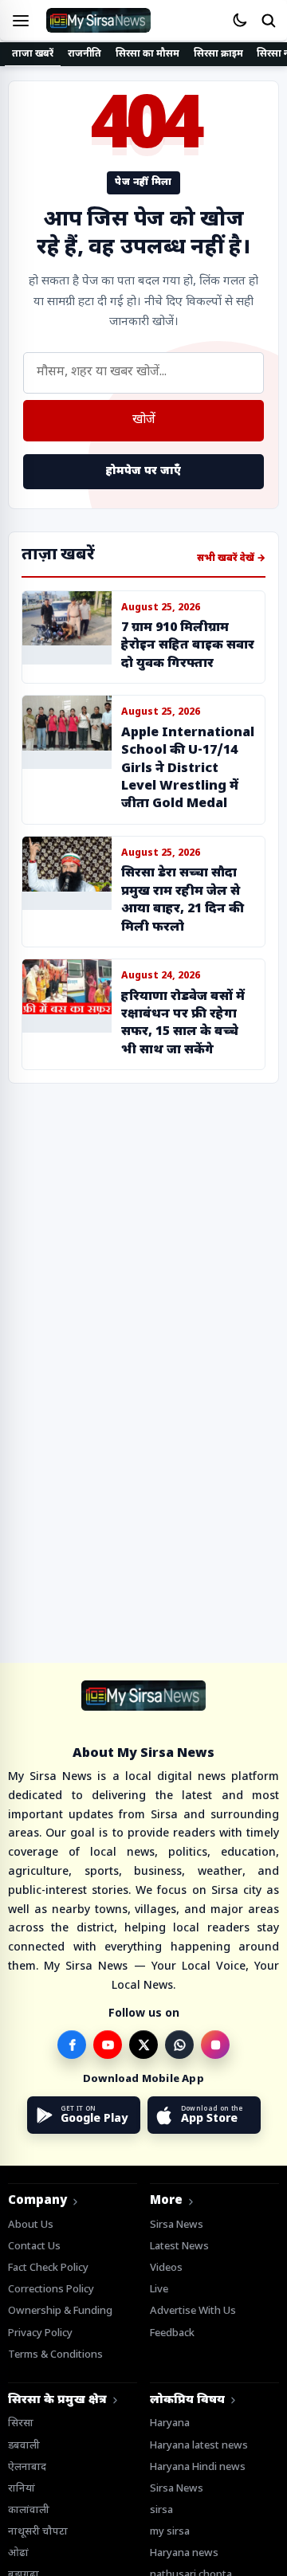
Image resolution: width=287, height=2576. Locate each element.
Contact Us (34, 2247)
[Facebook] (72, 2045)
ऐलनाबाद (27, 2467)
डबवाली (24, 2446)
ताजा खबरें (33, 54)
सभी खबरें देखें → (231, 559)
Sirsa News (177, 2225)
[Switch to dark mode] (239, 21)
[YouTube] (108, 2045)
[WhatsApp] (179, 2045)
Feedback (172, 2333)
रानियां (22, 2489)
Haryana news (184, 2553)
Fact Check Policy (48, 2268)
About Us (31, 2225)
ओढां (18, 2553)
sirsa (161, 2510)
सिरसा (21, 2423)
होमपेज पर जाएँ (143, 471)
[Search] (268, 21)
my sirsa (170, 2532)
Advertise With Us (193, 2311)
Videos (166, 2268)
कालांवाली (29, 2510)
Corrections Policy (51, 2290)
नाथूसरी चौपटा (38, 2532)
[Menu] (21, 21)
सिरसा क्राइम (218, 54)
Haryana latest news (199, 2446)
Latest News (179, 2247)
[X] (143, 2045)
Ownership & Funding (60, 2311)
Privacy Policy (40, 2333)
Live (159, 2290)
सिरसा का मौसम (147, 54)
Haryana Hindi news (198, 2467)
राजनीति (85, 54)
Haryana (170, 2423)
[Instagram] (215, 2045)
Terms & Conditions (55, 2355)
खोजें (144, 420)
